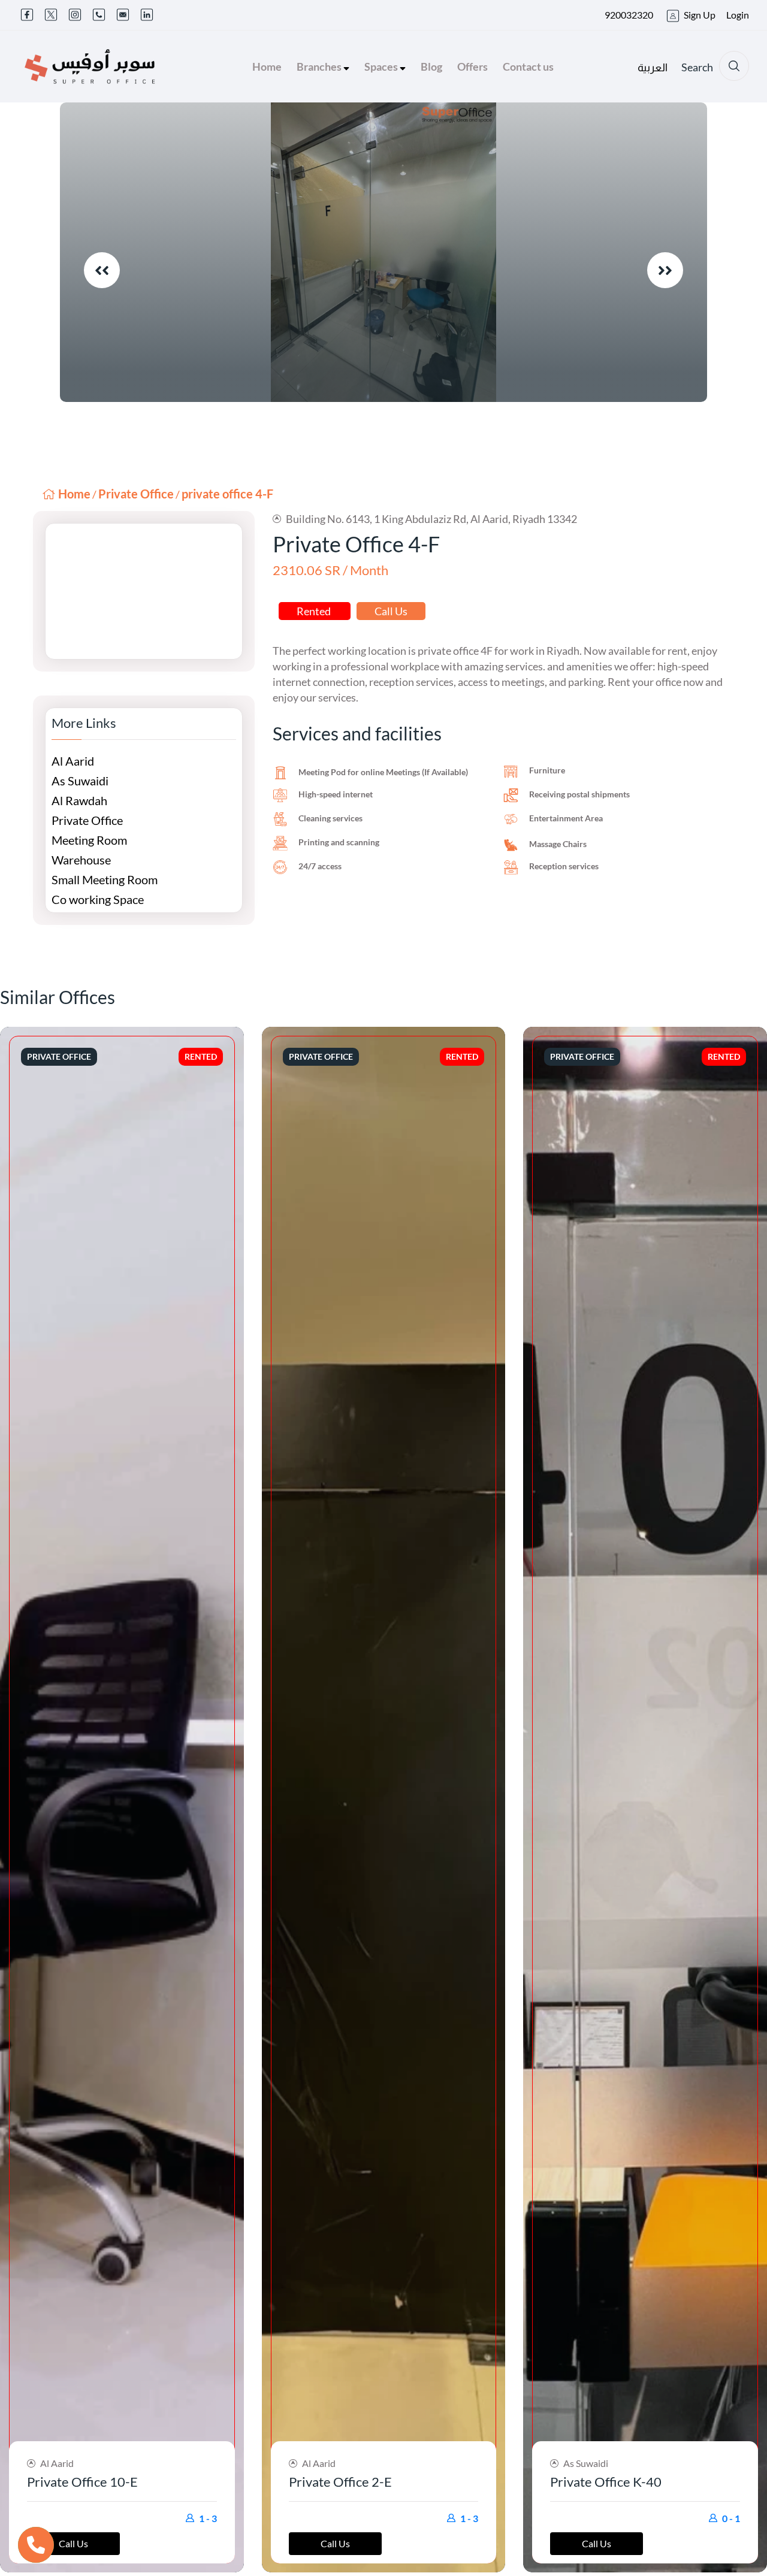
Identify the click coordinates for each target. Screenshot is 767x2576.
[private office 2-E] (384, 1800)
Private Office (136, 494)
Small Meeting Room (105, 879)
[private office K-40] (645, 1800)
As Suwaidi (80, 781)
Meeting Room (89, 840)
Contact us (528, 66)
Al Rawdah (79, 800)
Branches (320, 66)
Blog (431, 66)
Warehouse (81, 860)
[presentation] (102, 270)
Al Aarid (73, 761)
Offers (472, 66)
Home (267, 66)
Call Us (391, 611)
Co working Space (98, 899)
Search (697, 67)
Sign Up (700, 15)
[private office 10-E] (122, 1800)
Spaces (382, 66)
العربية (653, 68)
